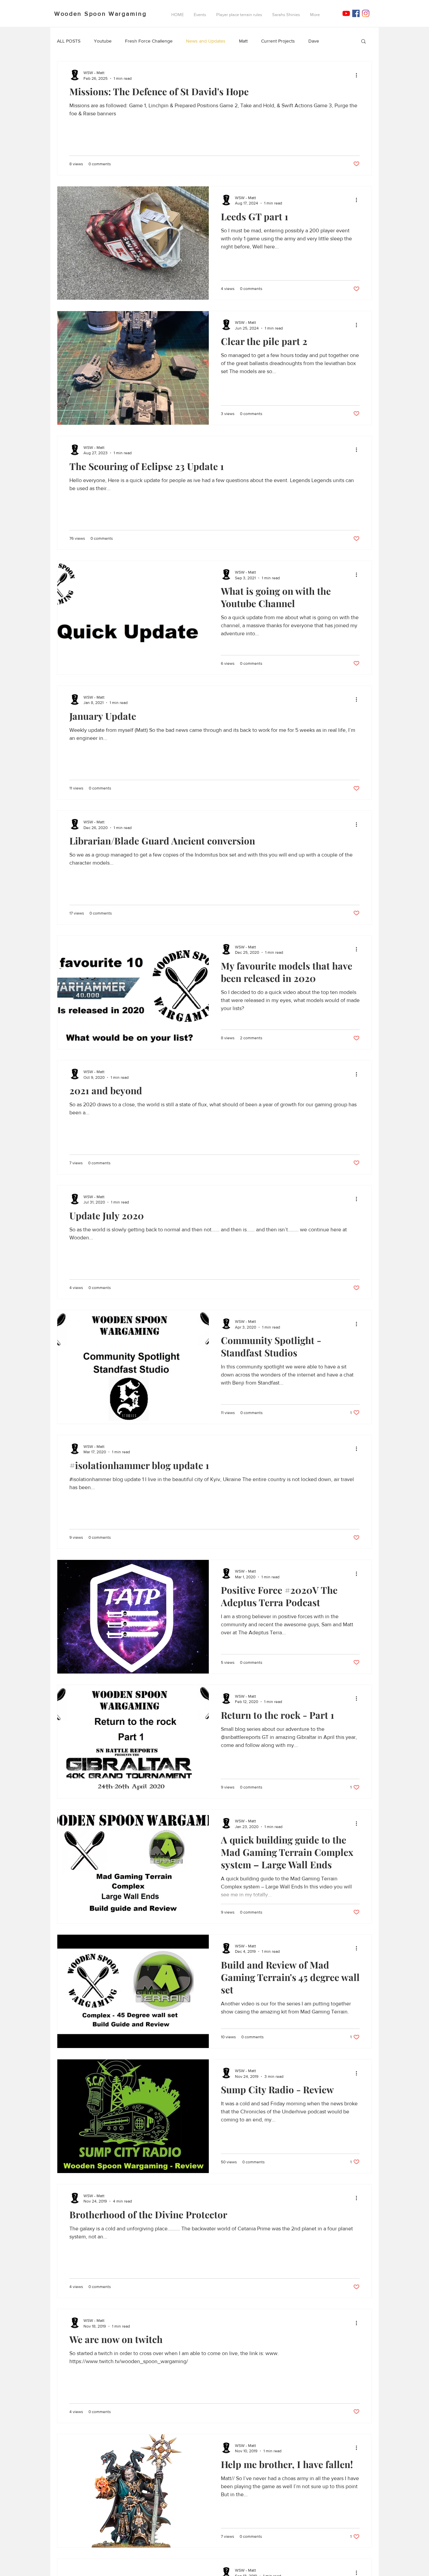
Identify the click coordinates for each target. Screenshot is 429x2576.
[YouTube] (346, 13)
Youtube (103, 41)
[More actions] (359, 75)
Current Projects (278, 41)
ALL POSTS (69, 41)
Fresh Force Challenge (149, 41)
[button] (363, 42)
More (338, 41)
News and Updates (206, 41)
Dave (314, 41)
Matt (243, 41)
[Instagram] (366, 13)
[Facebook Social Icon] (356, 13)
